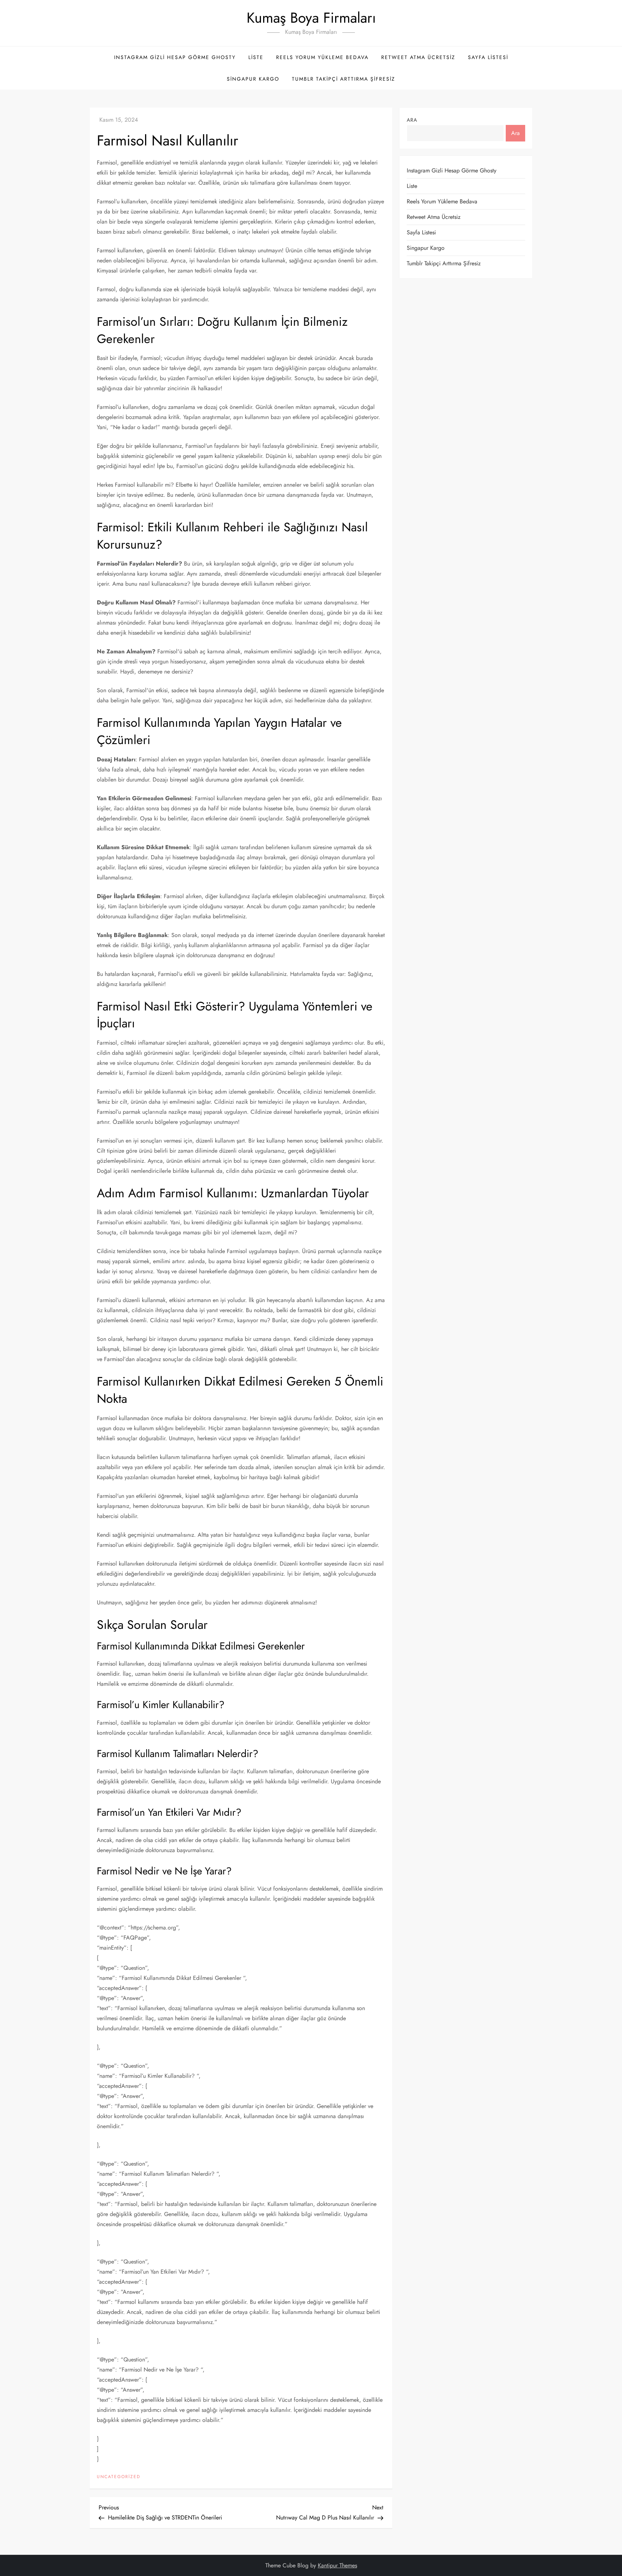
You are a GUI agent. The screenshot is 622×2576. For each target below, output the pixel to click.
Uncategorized (119, 2477)
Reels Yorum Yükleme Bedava (322, 57)
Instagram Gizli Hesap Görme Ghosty (175, 57)
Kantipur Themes (337, 2565)
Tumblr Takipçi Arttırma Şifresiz (344, 79)
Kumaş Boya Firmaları (311, 18)
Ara (412, 120)
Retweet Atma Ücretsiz (418, 57)
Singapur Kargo (253, 79)
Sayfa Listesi (488, 57)
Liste (256, 57)
